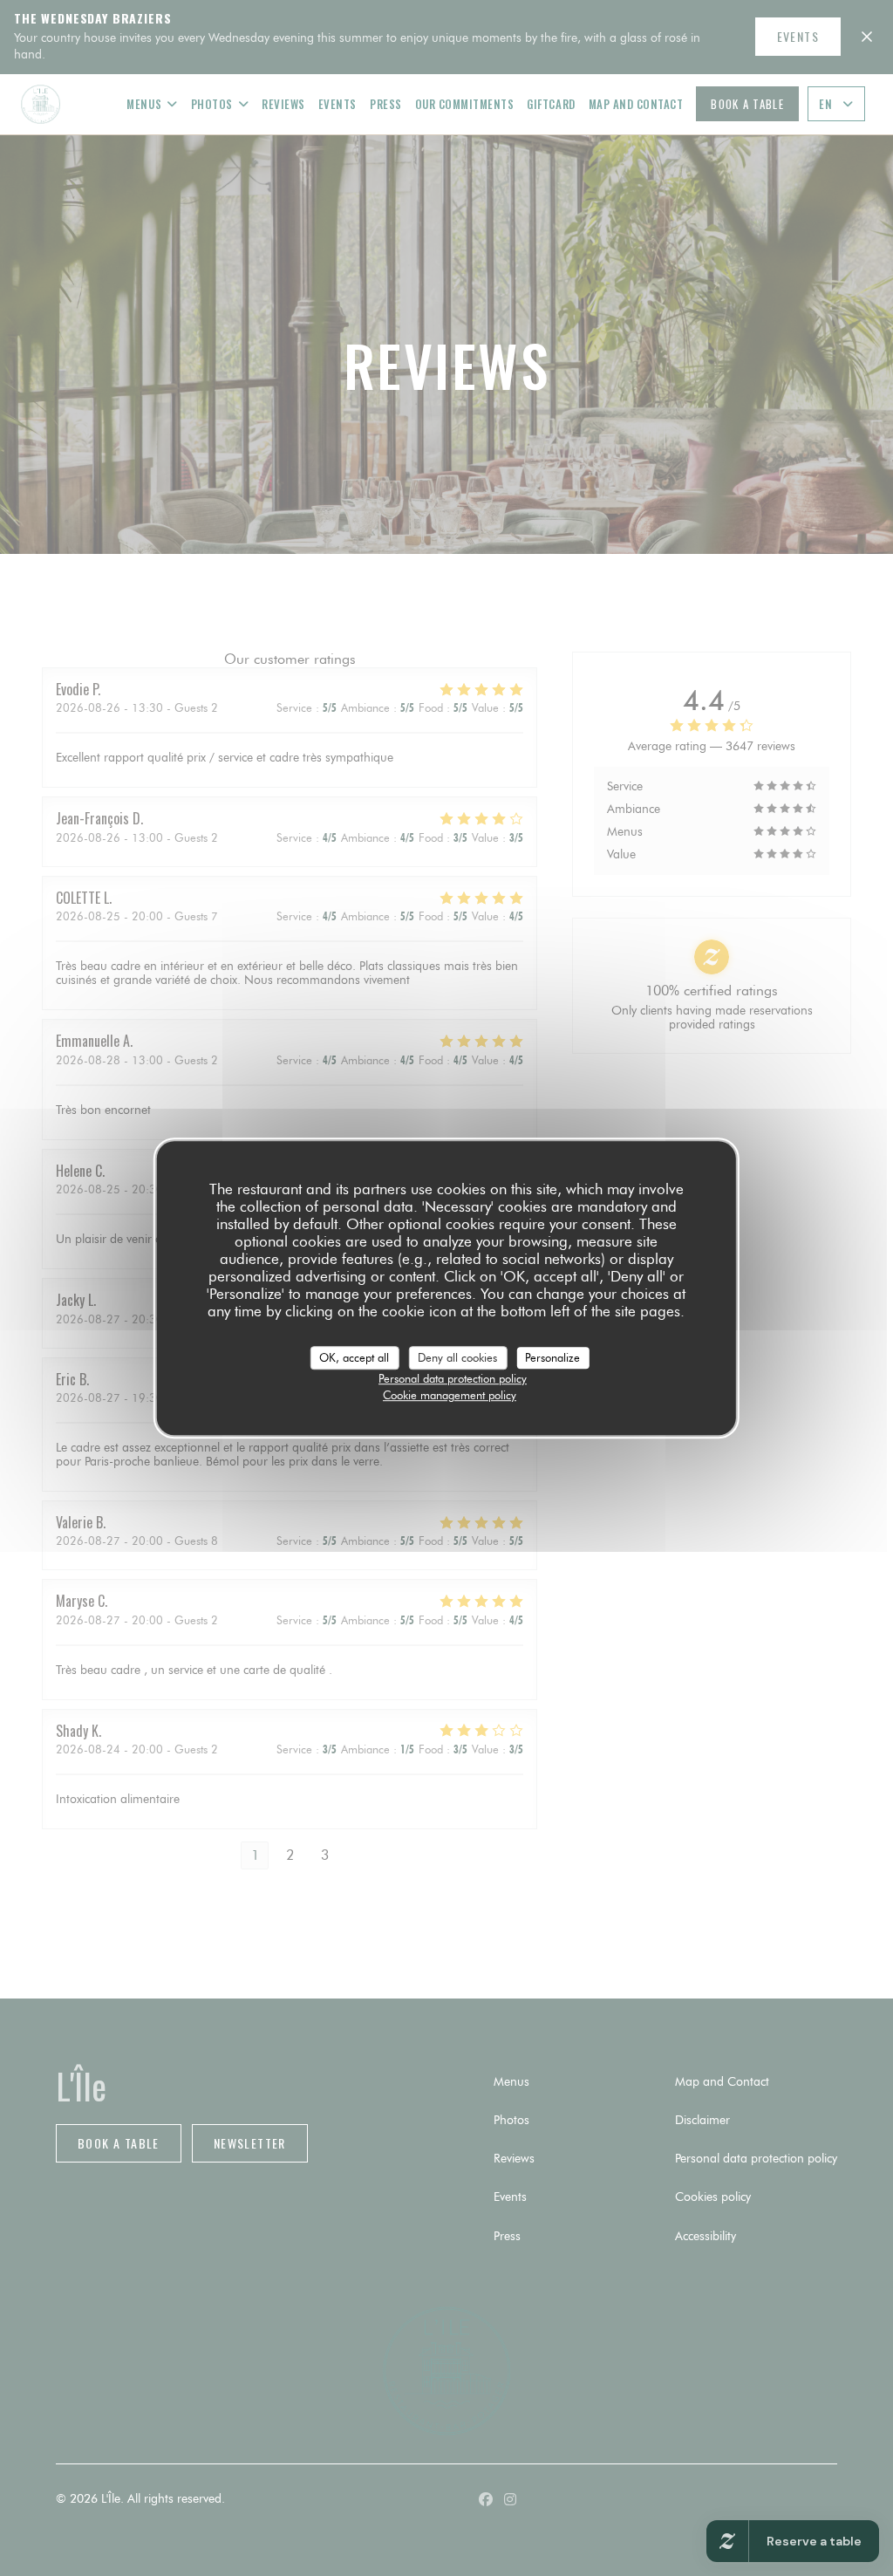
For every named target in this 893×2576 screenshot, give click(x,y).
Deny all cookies (457, 1357)
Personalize (552, 1357)
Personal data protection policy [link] (453, 1378)
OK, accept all (354, 1357)
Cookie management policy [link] (450, 1395)
